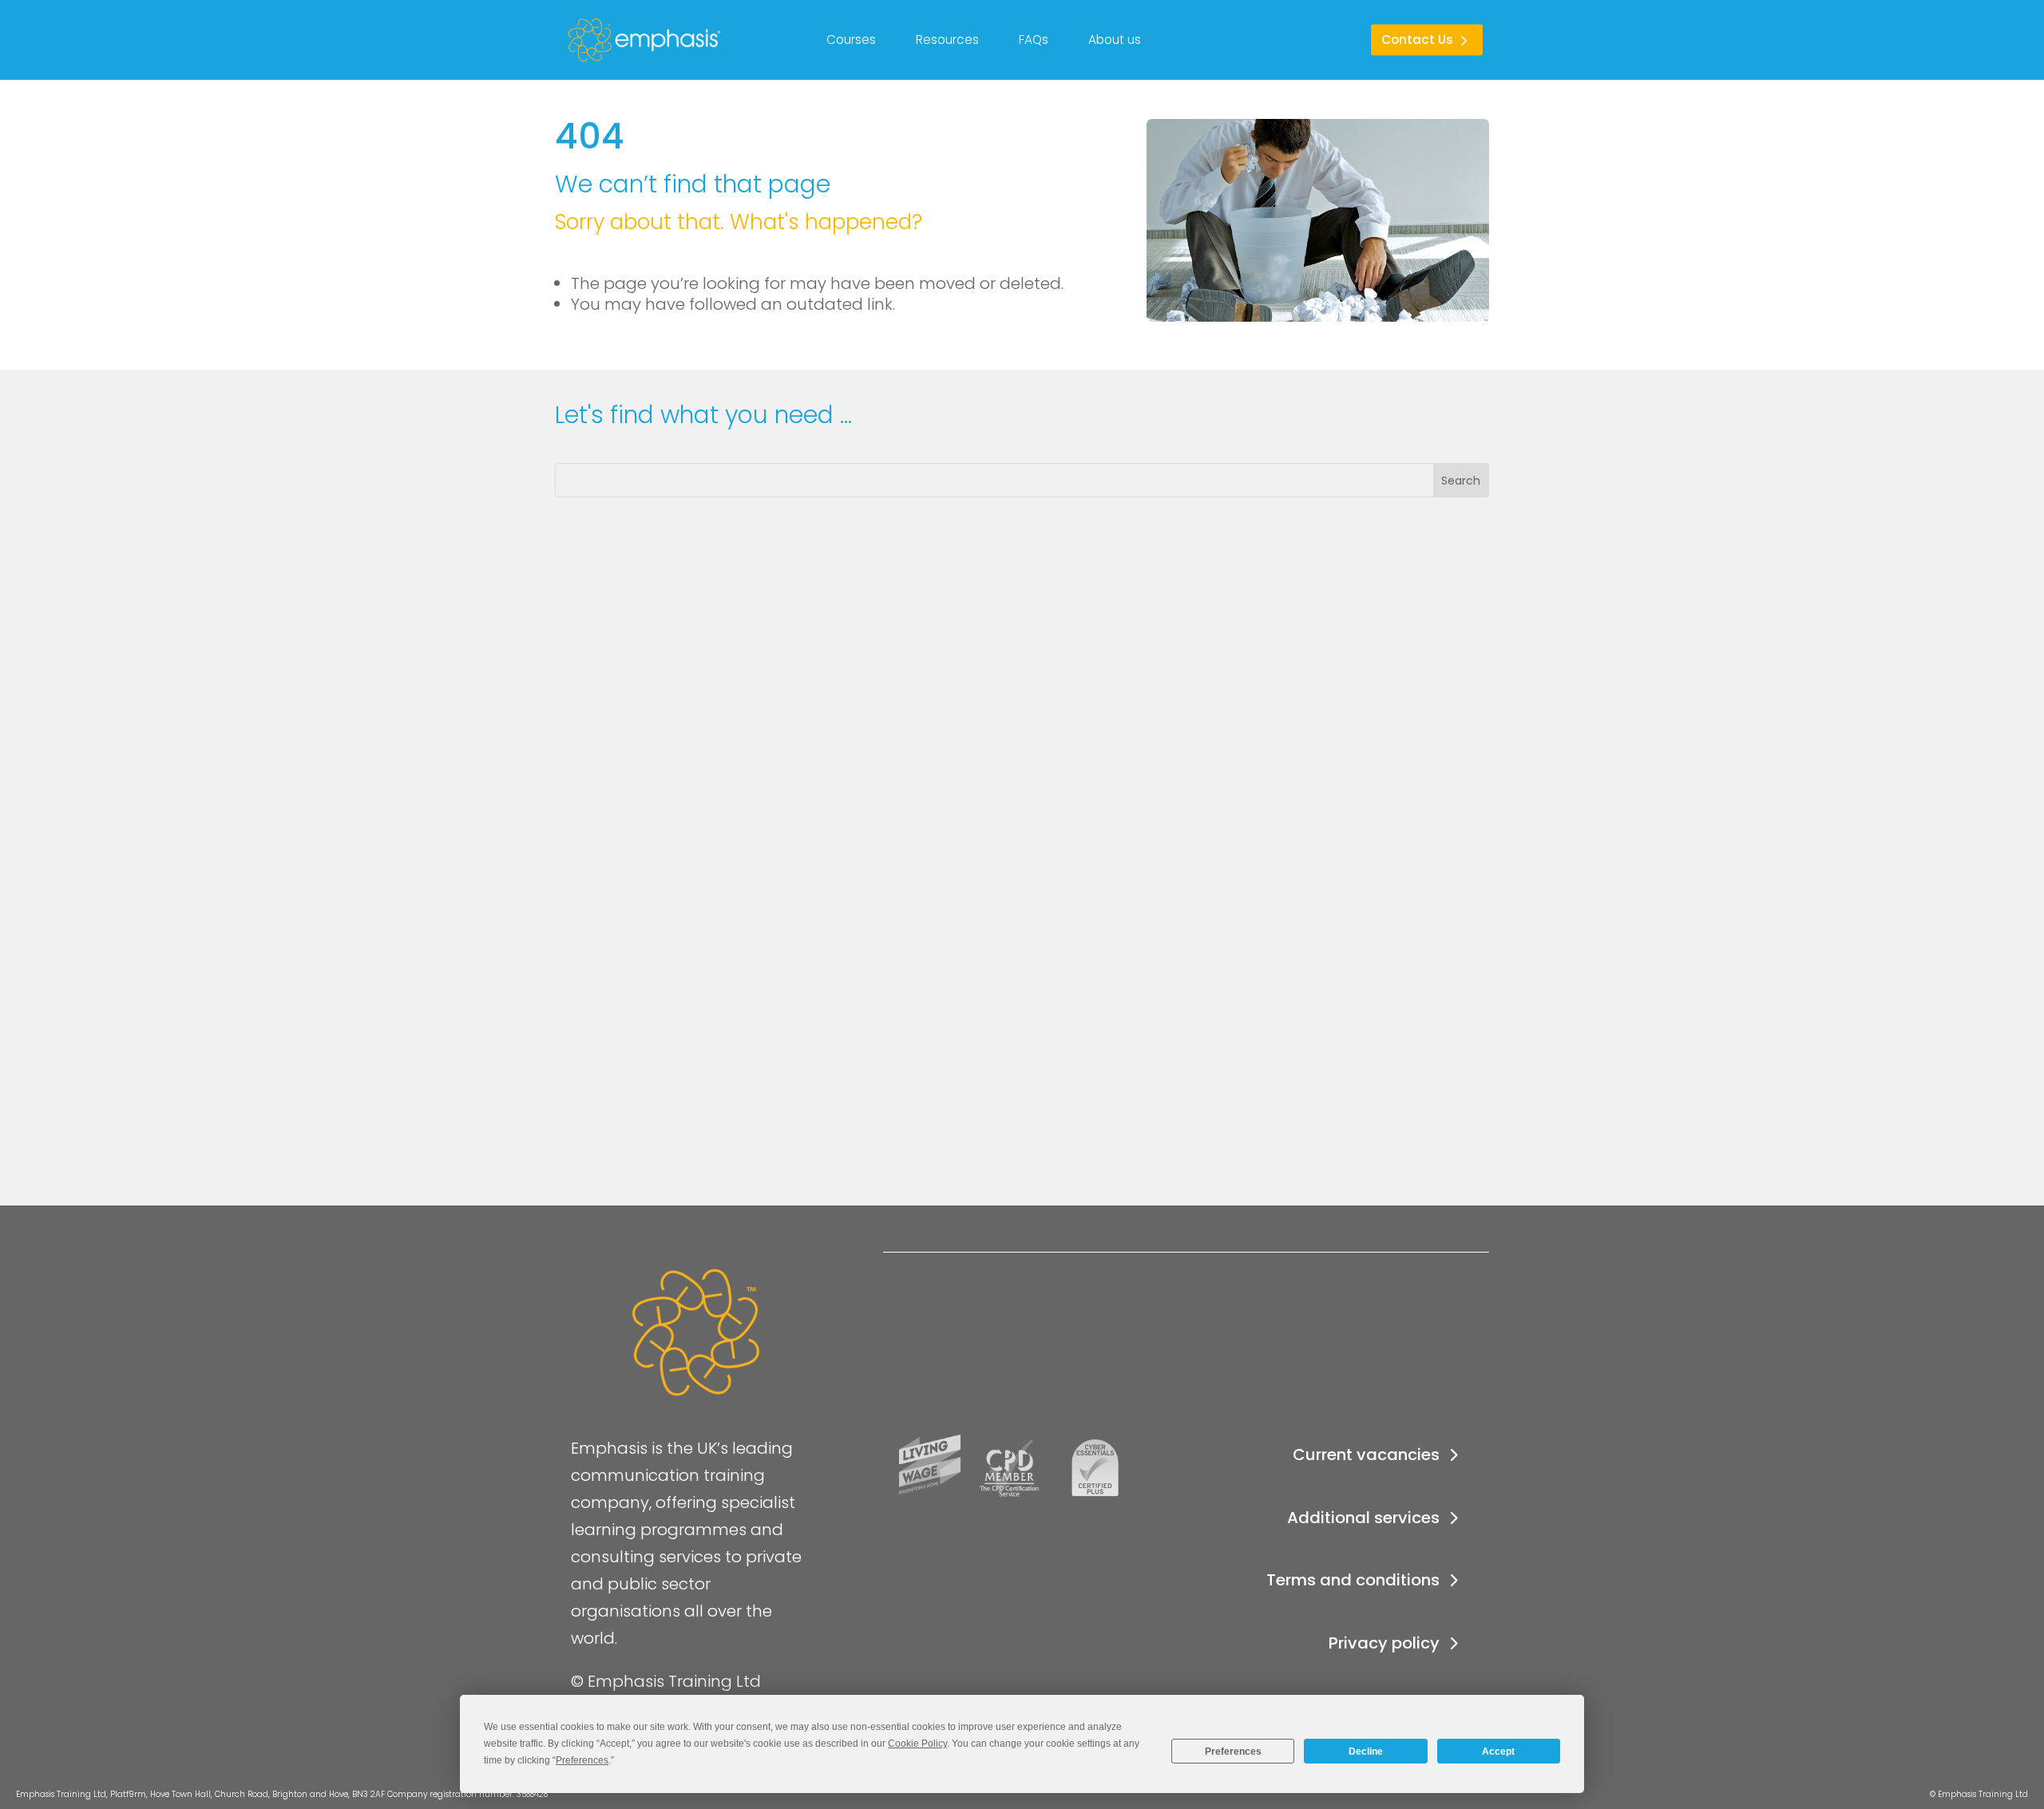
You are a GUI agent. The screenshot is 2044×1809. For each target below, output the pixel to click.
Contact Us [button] (1417, 40)
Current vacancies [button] (1366, 1455)
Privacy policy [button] (1384, 1643)
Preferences (1233, 1752)
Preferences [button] (582, 1760)
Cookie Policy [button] (917, 1744)
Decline (1366, 1752)
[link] (578, 40)
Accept (1498, 1752)
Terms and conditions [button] (1353, 1580)
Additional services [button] (1363, 1518)
